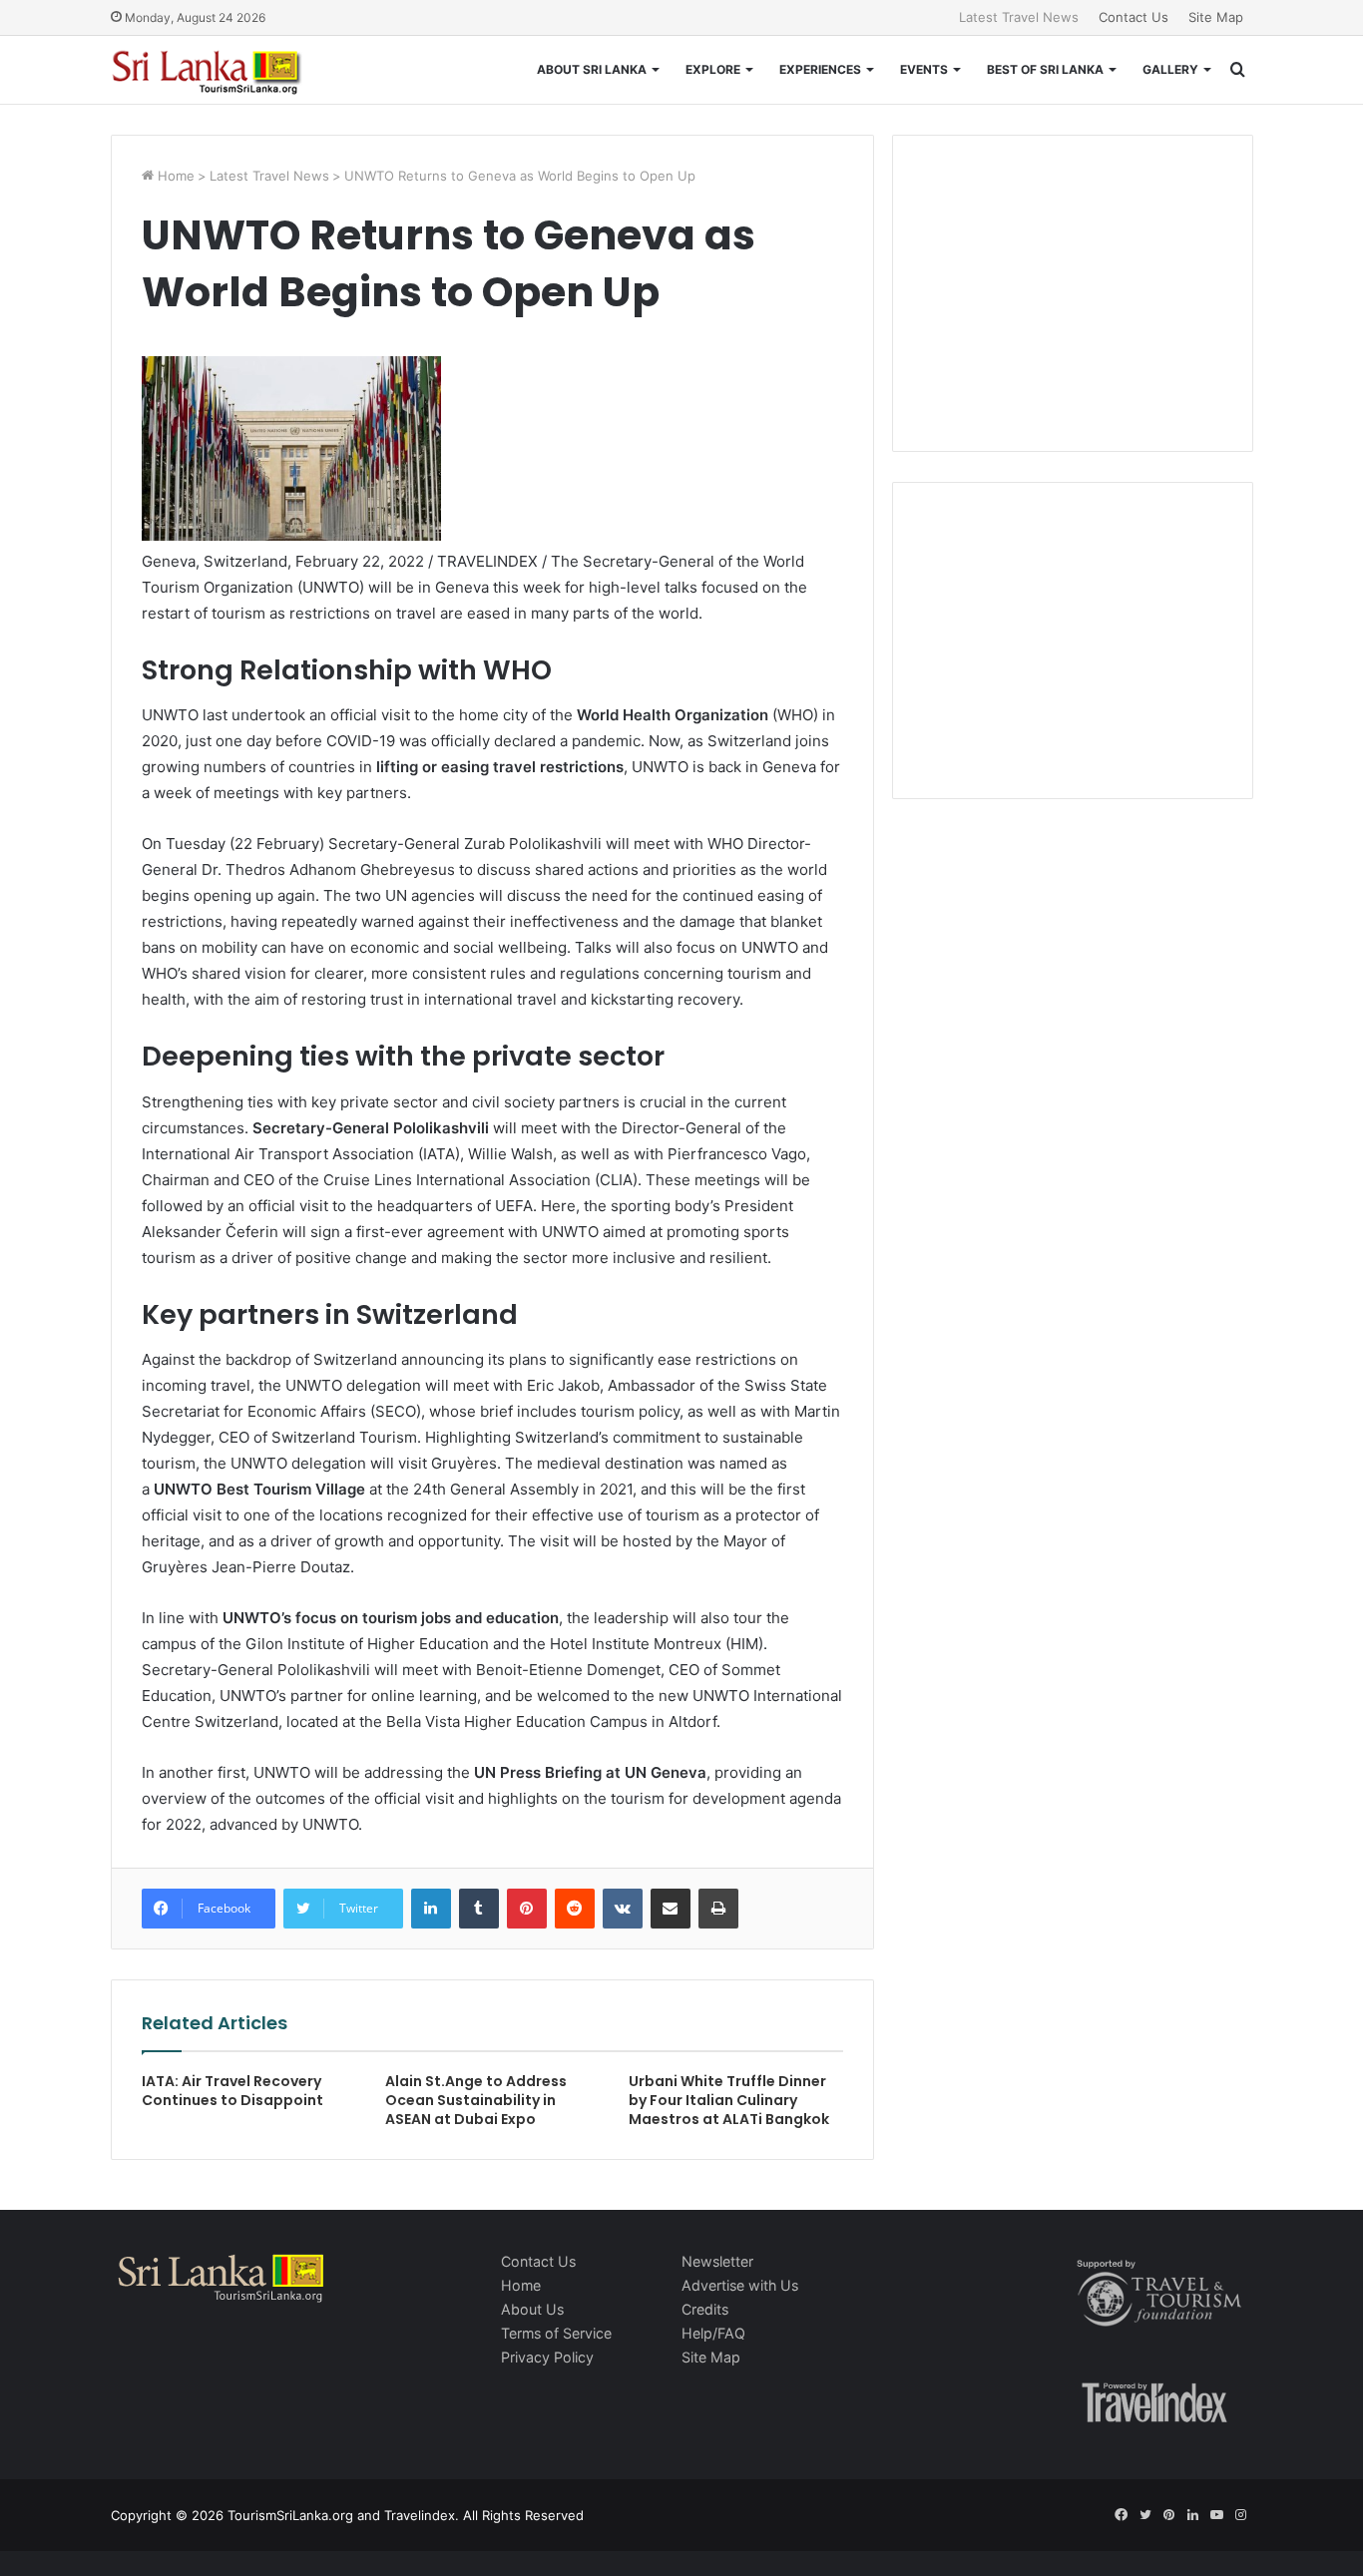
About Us (532, 2309)
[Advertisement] (1073, 290)
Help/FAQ (713, 2333)
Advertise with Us (740, 2285)
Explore (713, 69)
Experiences (820, 69)
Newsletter (717, 2261)
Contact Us (1134, 17)
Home (174, 176)
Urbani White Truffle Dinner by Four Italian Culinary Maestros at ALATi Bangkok (729, 2100)
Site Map (1216, 17)
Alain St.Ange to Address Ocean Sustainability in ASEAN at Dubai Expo (476, 2100)
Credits (705, 2309)
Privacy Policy (547, 2357)
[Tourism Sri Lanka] (221, 70)
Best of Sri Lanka (1045, 69)
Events (924, 69)
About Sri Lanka (592, 69)
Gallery (1170, 69)
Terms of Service (556, 2333)
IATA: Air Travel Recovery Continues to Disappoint (232, 2091)
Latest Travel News (1019, 17)
